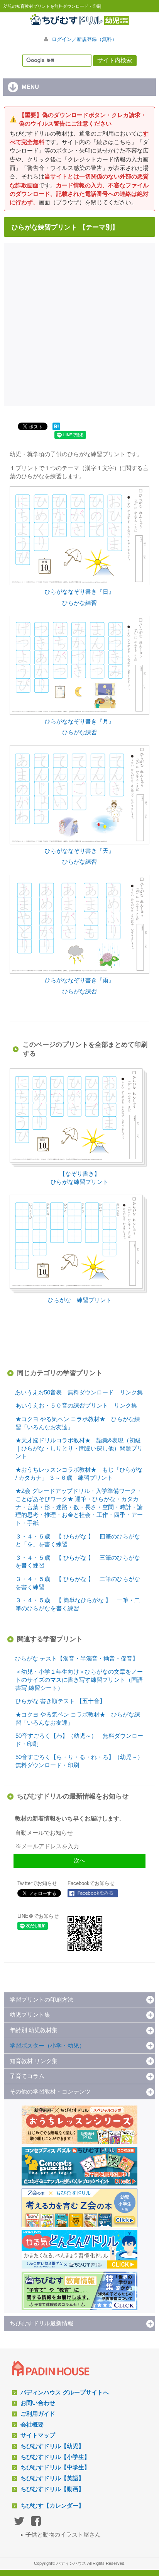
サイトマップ (38, 2435)
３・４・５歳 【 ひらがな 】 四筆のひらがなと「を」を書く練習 (78, 1541)
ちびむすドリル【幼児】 (52, 2446)
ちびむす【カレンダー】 (52, 2506)
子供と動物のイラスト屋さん (63, 2535)
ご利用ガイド (38, 2414)
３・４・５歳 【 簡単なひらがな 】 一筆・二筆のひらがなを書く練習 (78, 1604)
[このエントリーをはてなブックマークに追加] (56, 430)
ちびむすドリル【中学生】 (55, 2467)
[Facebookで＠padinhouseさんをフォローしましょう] (93, 1893)
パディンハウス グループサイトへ (65, 2393)
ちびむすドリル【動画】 (52, 2489)
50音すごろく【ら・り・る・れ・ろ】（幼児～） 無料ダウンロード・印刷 (82, 1761)
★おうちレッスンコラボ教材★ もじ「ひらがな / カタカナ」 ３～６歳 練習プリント (79, 1474)
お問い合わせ (38, 2403)
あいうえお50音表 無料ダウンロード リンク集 (79, 1392)
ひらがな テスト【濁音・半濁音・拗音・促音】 (77, 1659)
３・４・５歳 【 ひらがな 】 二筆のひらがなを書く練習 (78, 1583)
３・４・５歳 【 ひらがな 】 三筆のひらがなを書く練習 (78, 1562)
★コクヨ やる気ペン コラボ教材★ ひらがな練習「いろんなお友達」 (78, 1423)
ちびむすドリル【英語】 (52, 2478)
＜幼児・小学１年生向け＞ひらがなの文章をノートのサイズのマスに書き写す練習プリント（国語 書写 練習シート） (79, 1680)
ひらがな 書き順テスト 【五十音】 (60, 1701)
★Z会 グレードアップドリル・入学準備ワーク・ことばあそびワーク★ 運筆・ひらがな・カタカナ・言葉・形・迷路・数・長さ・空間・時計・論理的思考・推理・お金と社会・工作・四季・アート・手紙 (79, 1507)
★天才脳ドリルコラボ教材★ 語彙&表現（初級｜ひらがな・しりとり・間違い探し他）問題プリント (79, 1448)
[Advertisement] (79, 324)
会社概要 (32, 2425)
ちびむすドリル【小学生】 (55, 2457)
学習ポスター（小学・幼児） (47, 2046)
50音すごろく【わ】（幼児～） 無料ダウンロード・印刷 (79, 1740)
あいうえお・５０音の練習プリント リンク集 (76, 1406)
